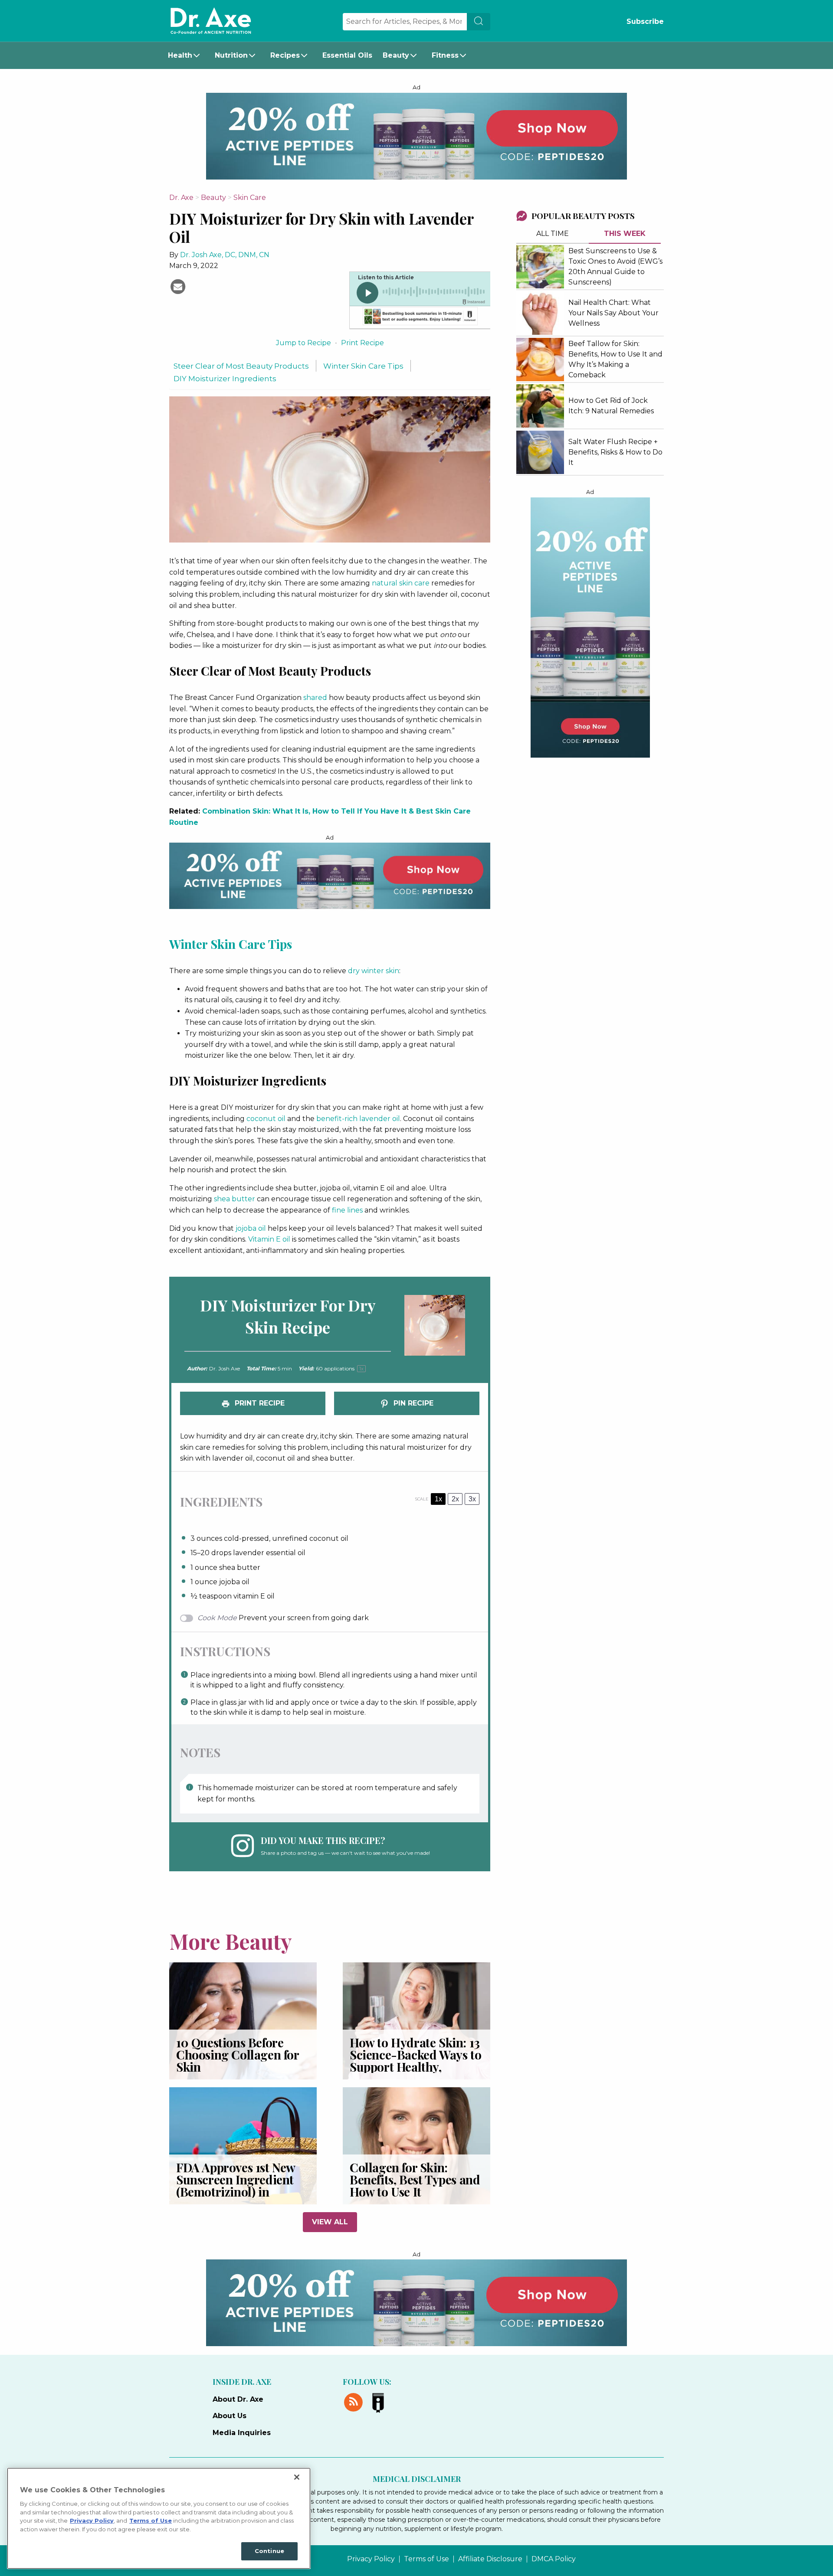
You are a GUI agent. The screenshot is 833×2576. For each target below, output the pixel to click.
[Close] (297, 2477)
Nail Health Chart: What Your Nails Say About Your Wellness (613, 313)
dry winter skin (374, 971)
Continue (269, 2551)
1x (438, 1499)
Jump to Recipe (303, 343)
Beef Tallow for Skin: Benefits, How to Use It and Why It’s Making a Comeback (615, 359)
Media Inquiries (242, 2433)
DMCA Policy (554, 2559)
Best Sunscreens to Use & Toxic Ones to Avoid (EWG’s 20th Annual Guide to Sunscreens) (615, 266)
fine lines (347, 1210)
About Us (230, 2416)
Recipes (285, 55)
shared (315, 698)
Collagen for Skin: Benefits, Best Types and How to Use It (415, 2179)
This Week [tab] (625, 234)
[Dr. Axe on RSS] (355, 2401)
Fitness (445, 55)
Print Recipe (362, 343)
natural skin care (401, 583)
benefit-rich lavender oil (358, 1119)
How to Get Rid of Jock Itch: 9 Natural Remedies (611, 406)
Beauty (396, 55)
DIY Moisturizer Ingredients (225, 378)
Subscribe (645, 21)
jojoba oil (251, 1228)
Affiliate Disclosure (490, 2559)
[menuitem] (186, 56)
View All (330, 2222)
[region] (159, 2518)
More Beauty (231, 1941)
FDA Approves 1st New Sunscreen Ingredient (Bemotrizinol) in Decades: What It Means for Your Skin (241, 2192)
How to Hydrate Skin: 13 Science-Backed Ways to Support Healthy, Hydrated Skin (415, 2061)
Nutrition (231, 55)
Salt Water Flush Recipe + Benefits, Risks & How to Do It (615, 452)
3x (472, 1499)
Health (180, 55)
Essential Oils (347, 55)
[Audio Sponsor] (420, 317)
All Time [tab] (553, 234)
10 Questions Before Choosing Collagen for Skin (238, 2055)
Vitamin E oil (269, 1239)
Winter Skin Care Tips (363, 366)
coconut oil (266, 1119)
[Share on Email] (178, 286)
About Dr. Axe (238, 2399)
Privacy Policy (371, 2559)
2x (455, 1499)
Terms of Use (426, 2559)
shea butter (234, 1199)
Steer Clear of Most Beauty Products (241, 366)
